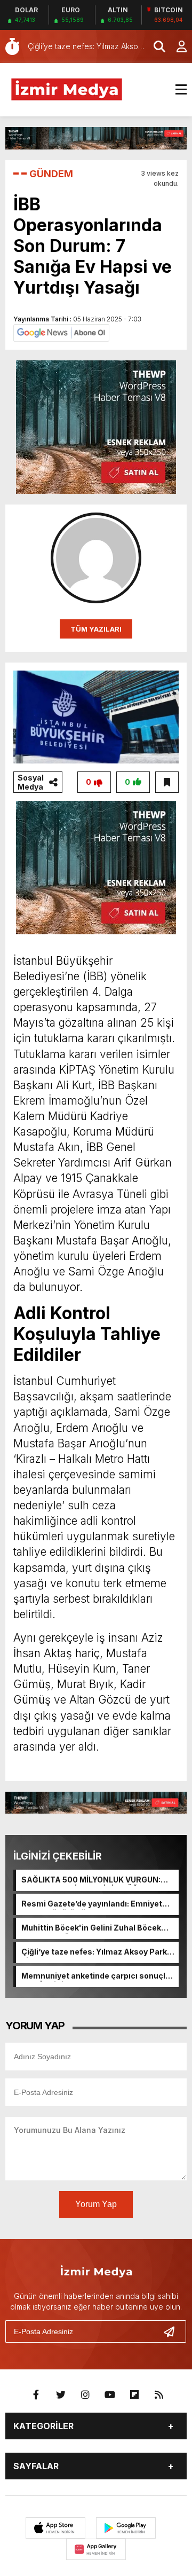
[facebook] (36, 2395)
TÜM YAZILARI (96, 629)
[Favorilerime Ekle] (167, 782)
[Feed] (159, 2395)
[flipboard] (134, 2395)
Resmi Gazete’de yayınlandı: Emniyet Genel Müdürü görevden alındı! (92, 1904)
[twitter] (61, 2395)
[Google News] (61, 332)
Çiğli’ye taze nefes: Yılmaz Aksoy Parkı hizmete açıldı (95, 1952)
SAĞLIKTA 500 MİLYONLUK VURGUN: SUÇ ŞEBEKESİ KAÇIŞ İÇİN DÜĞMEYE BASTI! (91, 1880)
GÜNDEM (51, 174)
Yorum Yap (96, 2204)
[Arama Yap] (155, 46)
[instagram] (85, 2395)
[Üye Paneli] (176, 46)
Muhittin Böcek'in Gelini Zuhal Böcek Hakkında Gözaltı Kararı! (91, 1928)
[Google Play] (126, 2528)
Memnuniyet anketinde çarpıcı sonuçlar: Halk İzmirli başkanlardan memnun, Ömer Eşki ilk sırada (98, 1976)
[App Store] (55, 2528)
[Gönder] (173, 2331)
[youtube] (110, 2395)
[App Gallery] (96, 2549)
